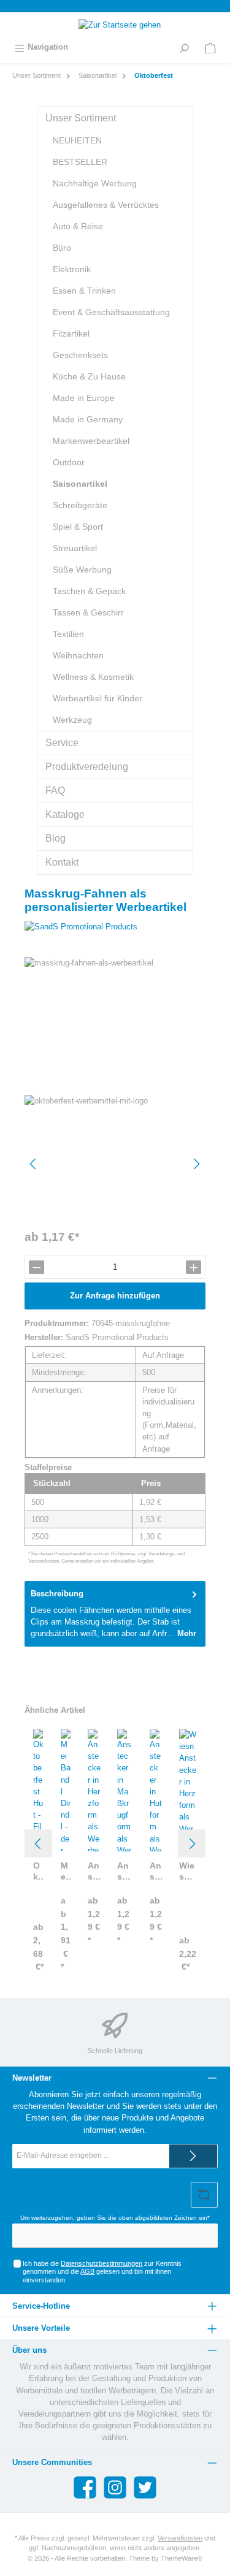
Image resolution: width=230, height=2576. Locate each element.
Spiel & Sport (78, 527)
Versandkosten (180, 2538)
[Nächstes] (196, 1164)
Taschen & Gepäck (89, 591)
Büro (62, 248)
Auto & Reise (78, 226)
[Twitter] (145, 2487)
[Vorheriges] (34, 1164)
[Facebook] (85, 2487)
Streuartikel (75, 548)
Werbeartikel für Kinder (98, 698)
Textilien (68, 634)
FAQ (55, 791)
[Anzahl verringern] (36, 1267)
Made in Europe (84, 398)
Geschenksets (80, 355)
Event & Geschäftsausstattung (111, 312)
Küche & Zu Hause (89, 376)
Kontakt (62, 862)
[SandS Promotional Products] (115, 927)
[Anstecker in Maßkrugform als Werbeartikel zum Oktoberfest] (125, 1790)
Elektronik (72, 269)
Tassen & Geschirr (88, 612)
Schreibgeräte (80, 505)
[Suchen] (184, 47)
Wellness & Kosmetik (93, 677)
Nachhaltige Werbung (95, 183)
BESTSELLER (80, 162)
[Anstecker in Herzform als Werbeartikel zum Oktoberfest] (94, 1790)
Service (62, 743)
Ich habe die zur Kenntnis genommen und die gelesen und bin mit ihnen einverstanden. (102, 2272)
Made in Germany (88, 419)
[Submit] (193, 2156)
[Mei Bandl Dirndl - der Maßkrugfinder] (66, 1790)
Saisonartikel (80, 484)
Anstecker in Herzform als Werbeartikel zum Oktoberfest (94, 1871)
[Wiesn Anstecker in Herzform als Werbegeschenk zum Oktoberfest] (188, 1790)
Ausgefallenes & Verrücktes (106, 205)
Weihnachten (78, 655)
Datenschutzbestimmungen (102, 2263)
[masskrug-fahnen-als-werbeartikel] (115, 1026)
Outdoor (69, 462)
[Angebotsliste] (210, 47)
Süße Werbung (82, 570)
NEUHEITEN (77, 140)
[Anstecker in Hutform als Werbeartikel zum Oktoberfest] (156, 1790)
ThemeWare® (182, 2558)
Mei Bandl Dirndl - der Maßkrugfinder (65, 1871)
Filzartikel (71, 333)
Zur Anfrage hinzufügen (115, 1296)
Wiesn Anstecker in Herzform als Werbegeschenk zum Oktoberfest (188, 1871)
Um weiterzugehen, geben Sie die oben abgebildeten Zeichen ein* (115, 2218)
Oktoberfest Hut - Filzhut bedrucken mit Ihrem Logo (38, 1871)
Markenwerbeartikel (91, 441)
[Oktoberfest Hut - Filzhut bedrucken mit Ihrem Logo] (39, 1790)
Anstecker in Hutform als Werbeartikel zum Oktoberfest (156, 1871)
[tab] (115, 1614)
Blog (56, 838)
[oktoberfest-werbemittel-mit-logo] (115, 1164)
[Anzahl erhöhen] (194, 1267)
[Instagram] (115, 2487)
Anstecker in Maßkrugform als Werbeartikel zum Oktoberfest (125, 1871)
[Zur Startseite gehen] (115, 25)
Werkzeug (72, 720)
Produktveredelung (87, 767)
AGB (87, 2271)
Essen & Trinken (84, 291)
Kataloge (65, 814)
